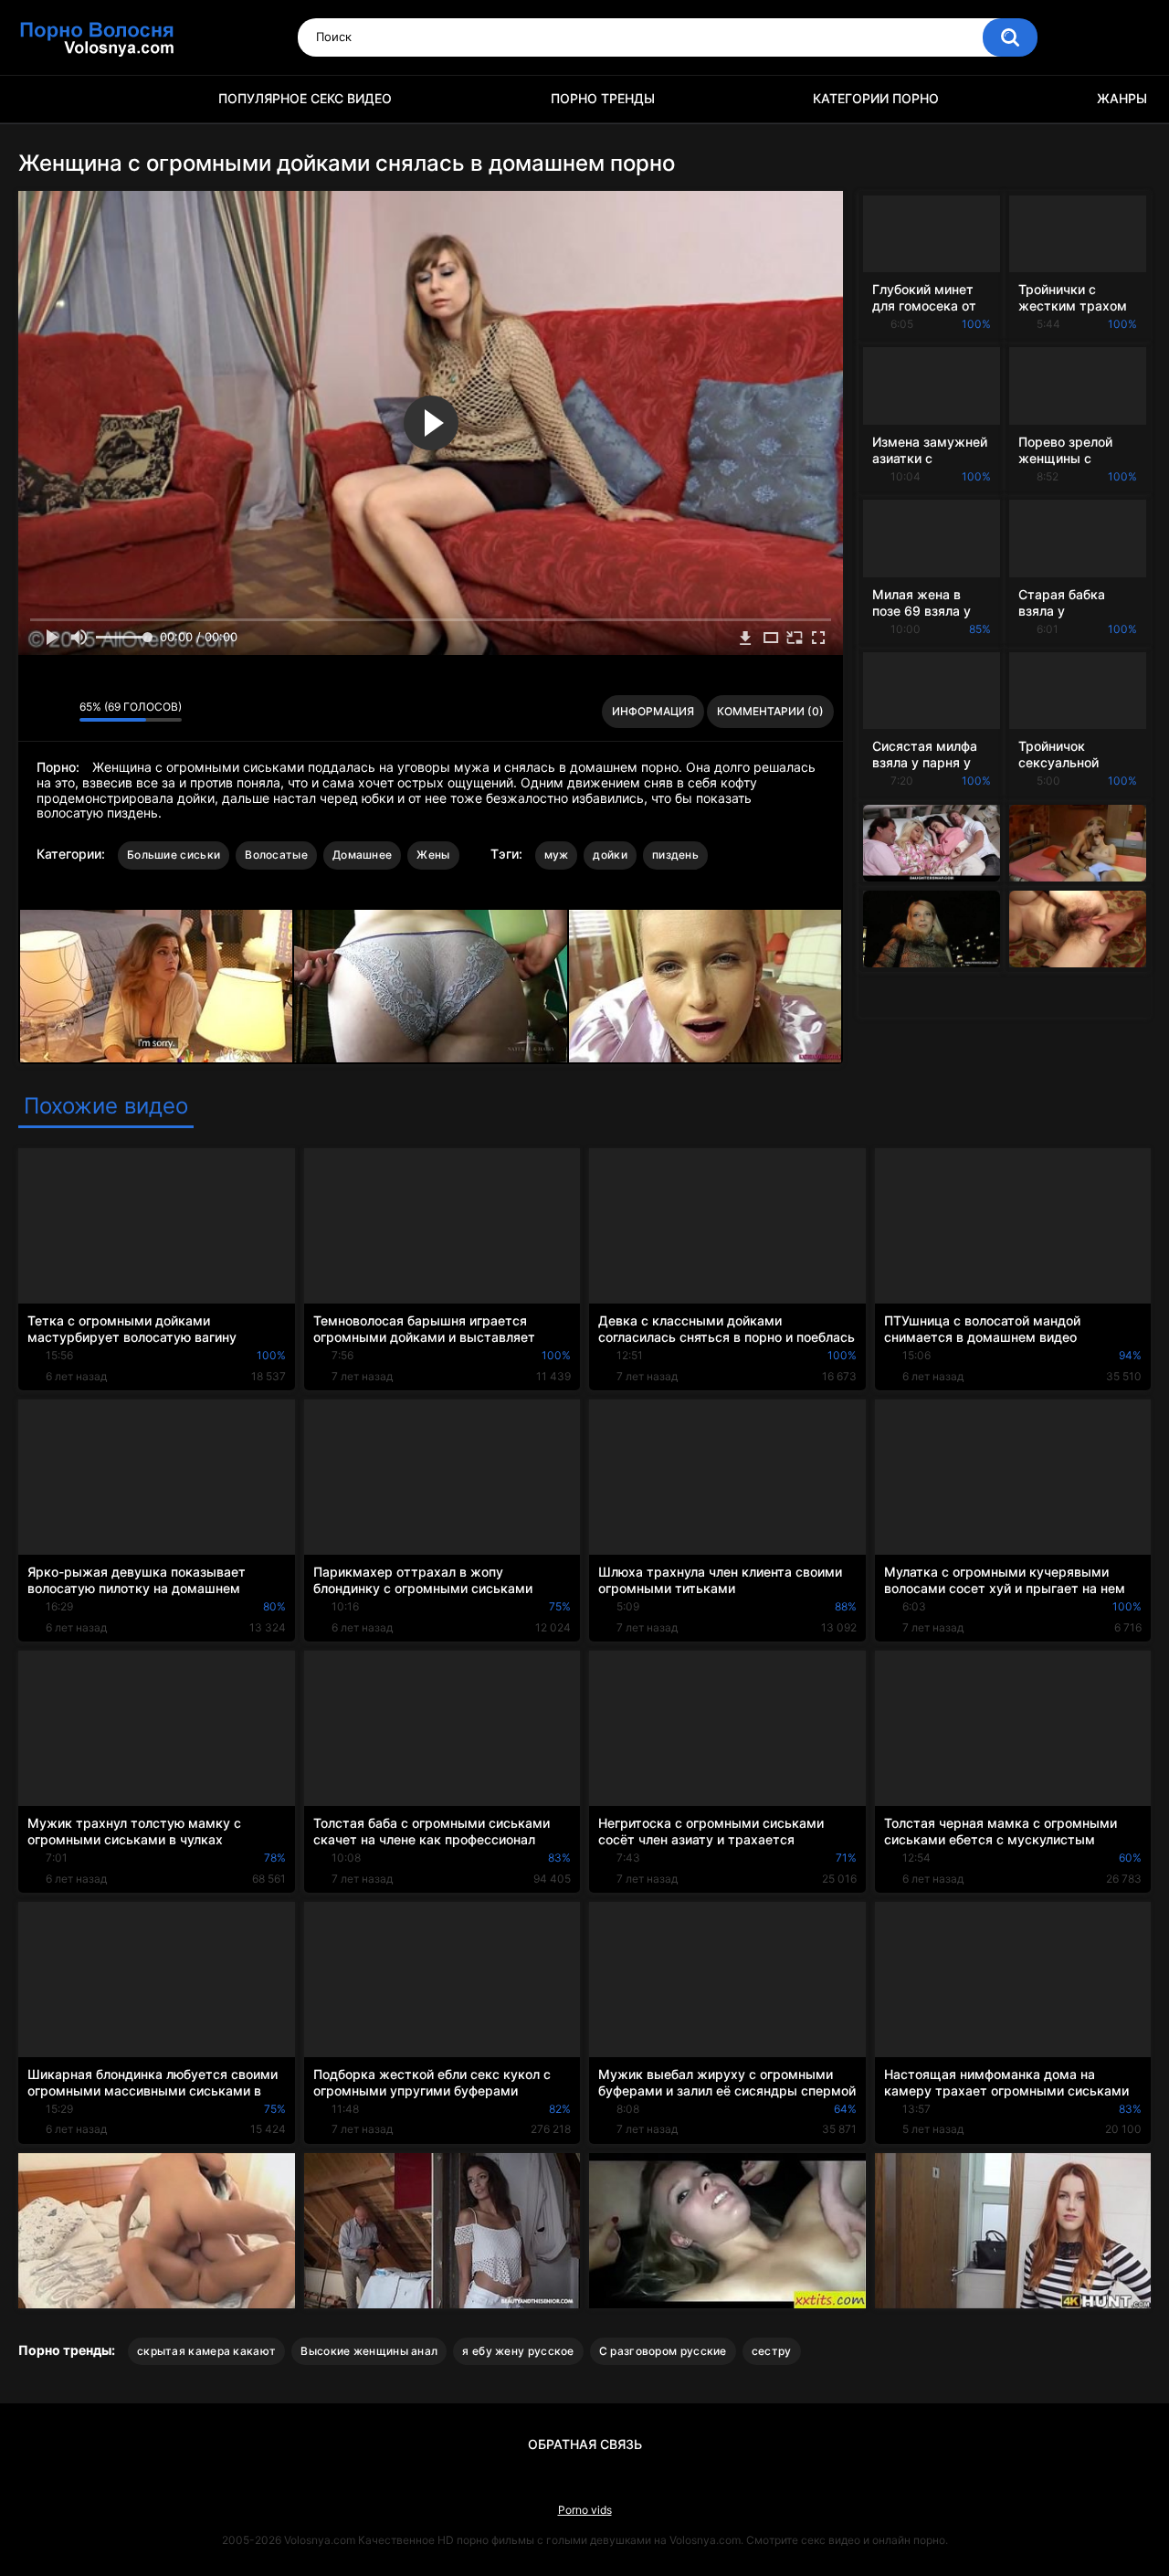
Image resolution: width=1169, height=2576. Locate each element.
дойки (610, 855)
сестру (772, 2351)
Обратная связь (585, 2444)
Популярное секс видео (305, 98)
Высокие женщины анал (369, 2351)
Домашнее (362, 855)
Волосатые (276, 855)
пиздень (675, 855)
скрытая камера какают (206, 2351)
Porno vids (585, 2510)
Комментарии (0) (770, 711)
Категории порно (876, 98)
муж (557, 855)
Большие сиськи (174, 855)
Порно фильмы (41, 99)
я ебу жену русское (518, 2351)
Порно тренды (603, 98)
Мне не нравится (61, 712)
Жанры (1122, 98)
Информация (653, 711)
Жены (433, 855)
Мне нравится (37, 712)
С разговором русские (663, 2351)
